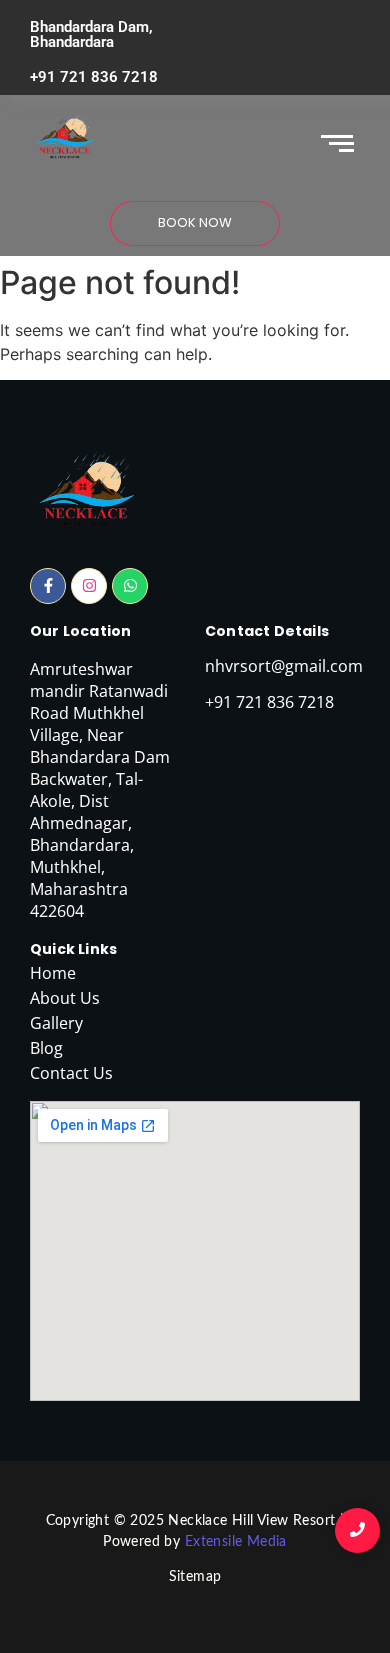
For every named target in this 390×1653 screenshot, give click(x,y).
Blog (46, 1048)
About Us (65, 998)
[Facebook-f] (48, 586)
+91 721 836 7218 (94, 77)
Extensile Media (236, 1542)
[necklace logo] (65, 140)
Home (53, 973)
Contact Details (267, 631)
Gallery (56, 1023)
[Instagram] (89, 586)
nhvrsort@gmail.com (284, 666)
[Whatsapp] (130, 586)
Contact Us (71, 1073)
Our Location (80, 631)
